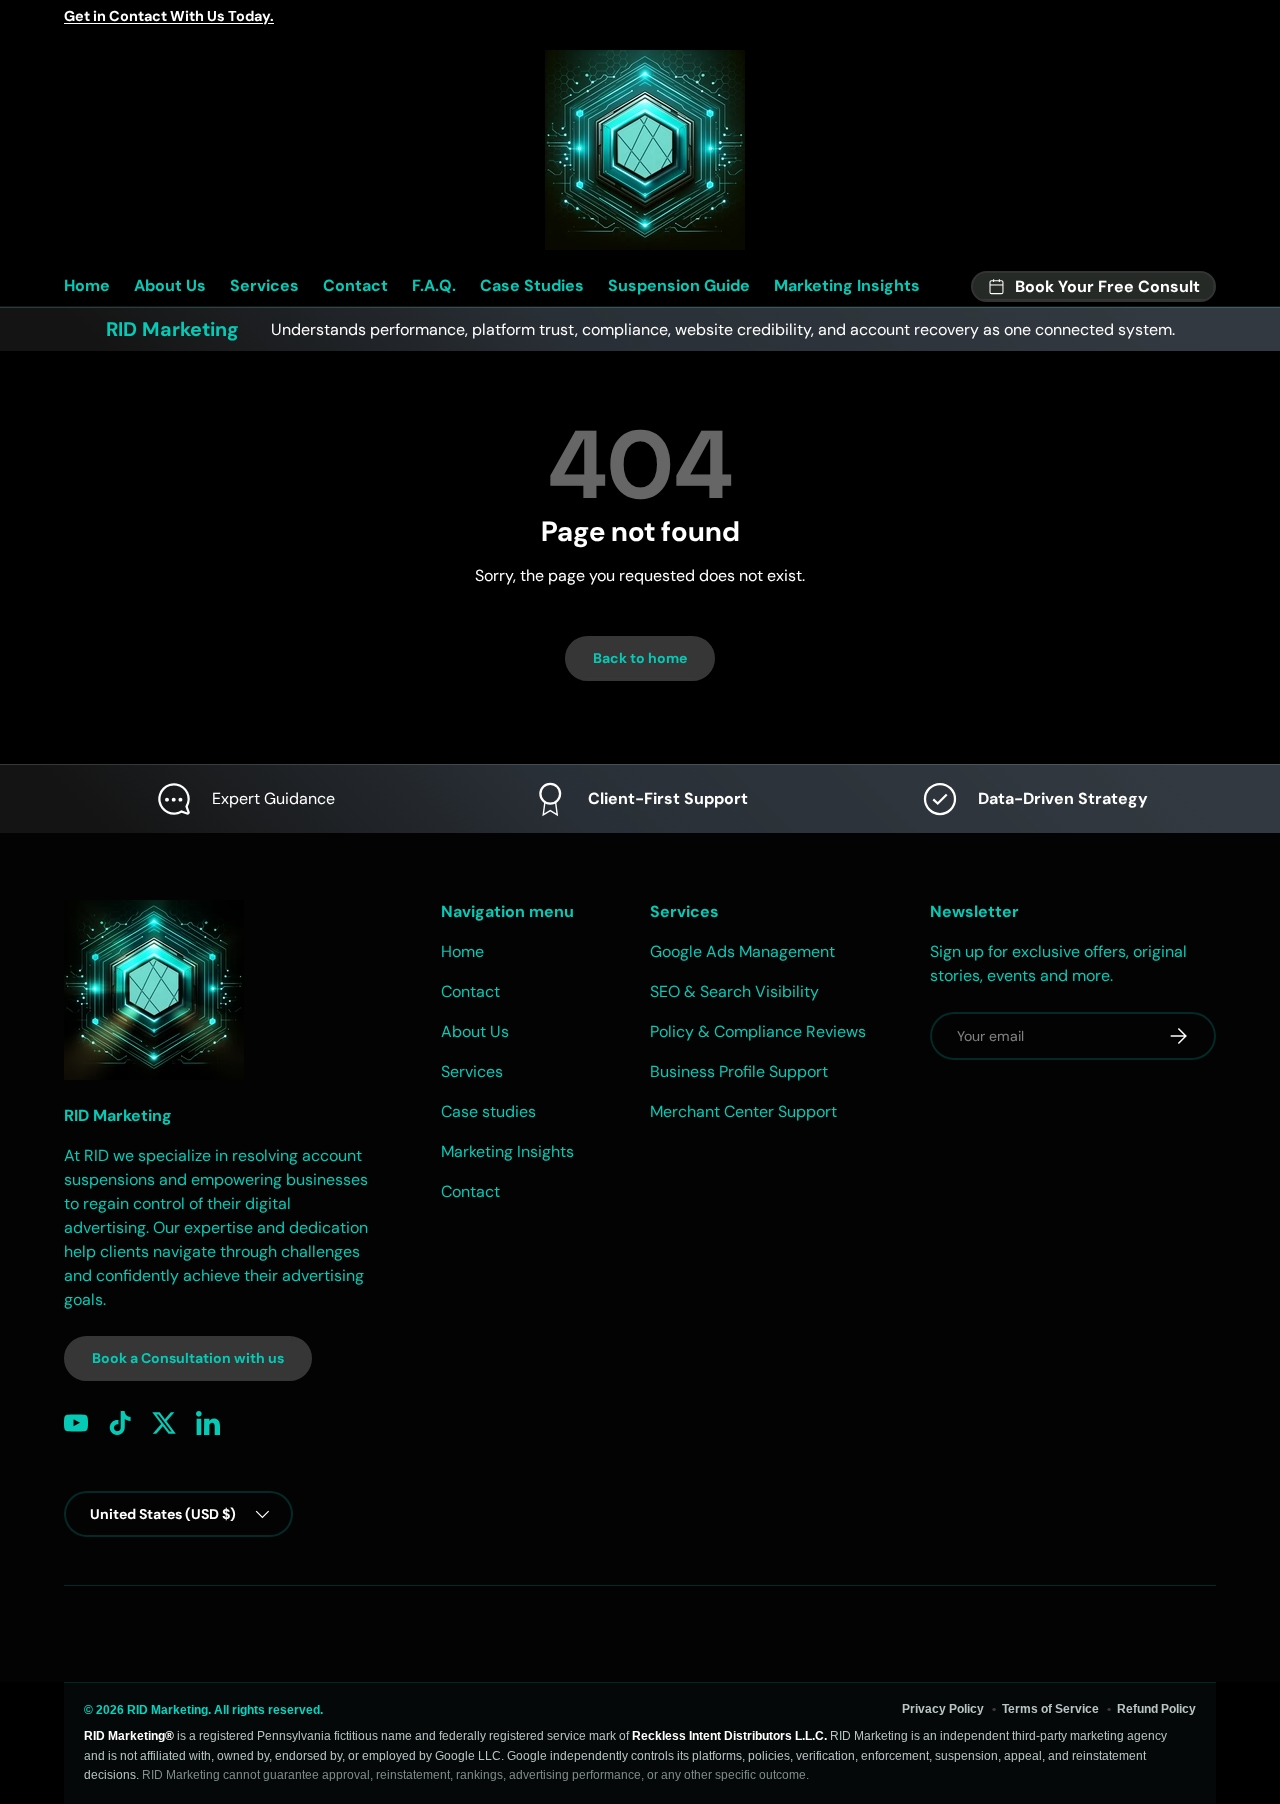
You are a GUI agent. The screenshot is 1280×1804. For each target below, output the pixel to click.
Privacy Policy (943, 1709)
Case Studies (532, 285)
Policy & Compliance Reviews (758, 1031)
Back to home (640, 658)
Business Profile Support (739, 1071)
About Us (170, 285)
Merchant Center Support (743, 1111)
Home (87, 285)
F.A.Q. (434, 285)
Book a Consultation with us (188, 1358)
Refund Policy (1156, 1709)
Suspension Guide (679, 285)
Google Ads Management (742, 951)
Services (264, 285)
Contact (355, 285)
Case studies (488, 1111)
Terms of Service (1050, 1709)
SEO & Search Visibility (734, 991)
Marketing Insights (847, 285)
